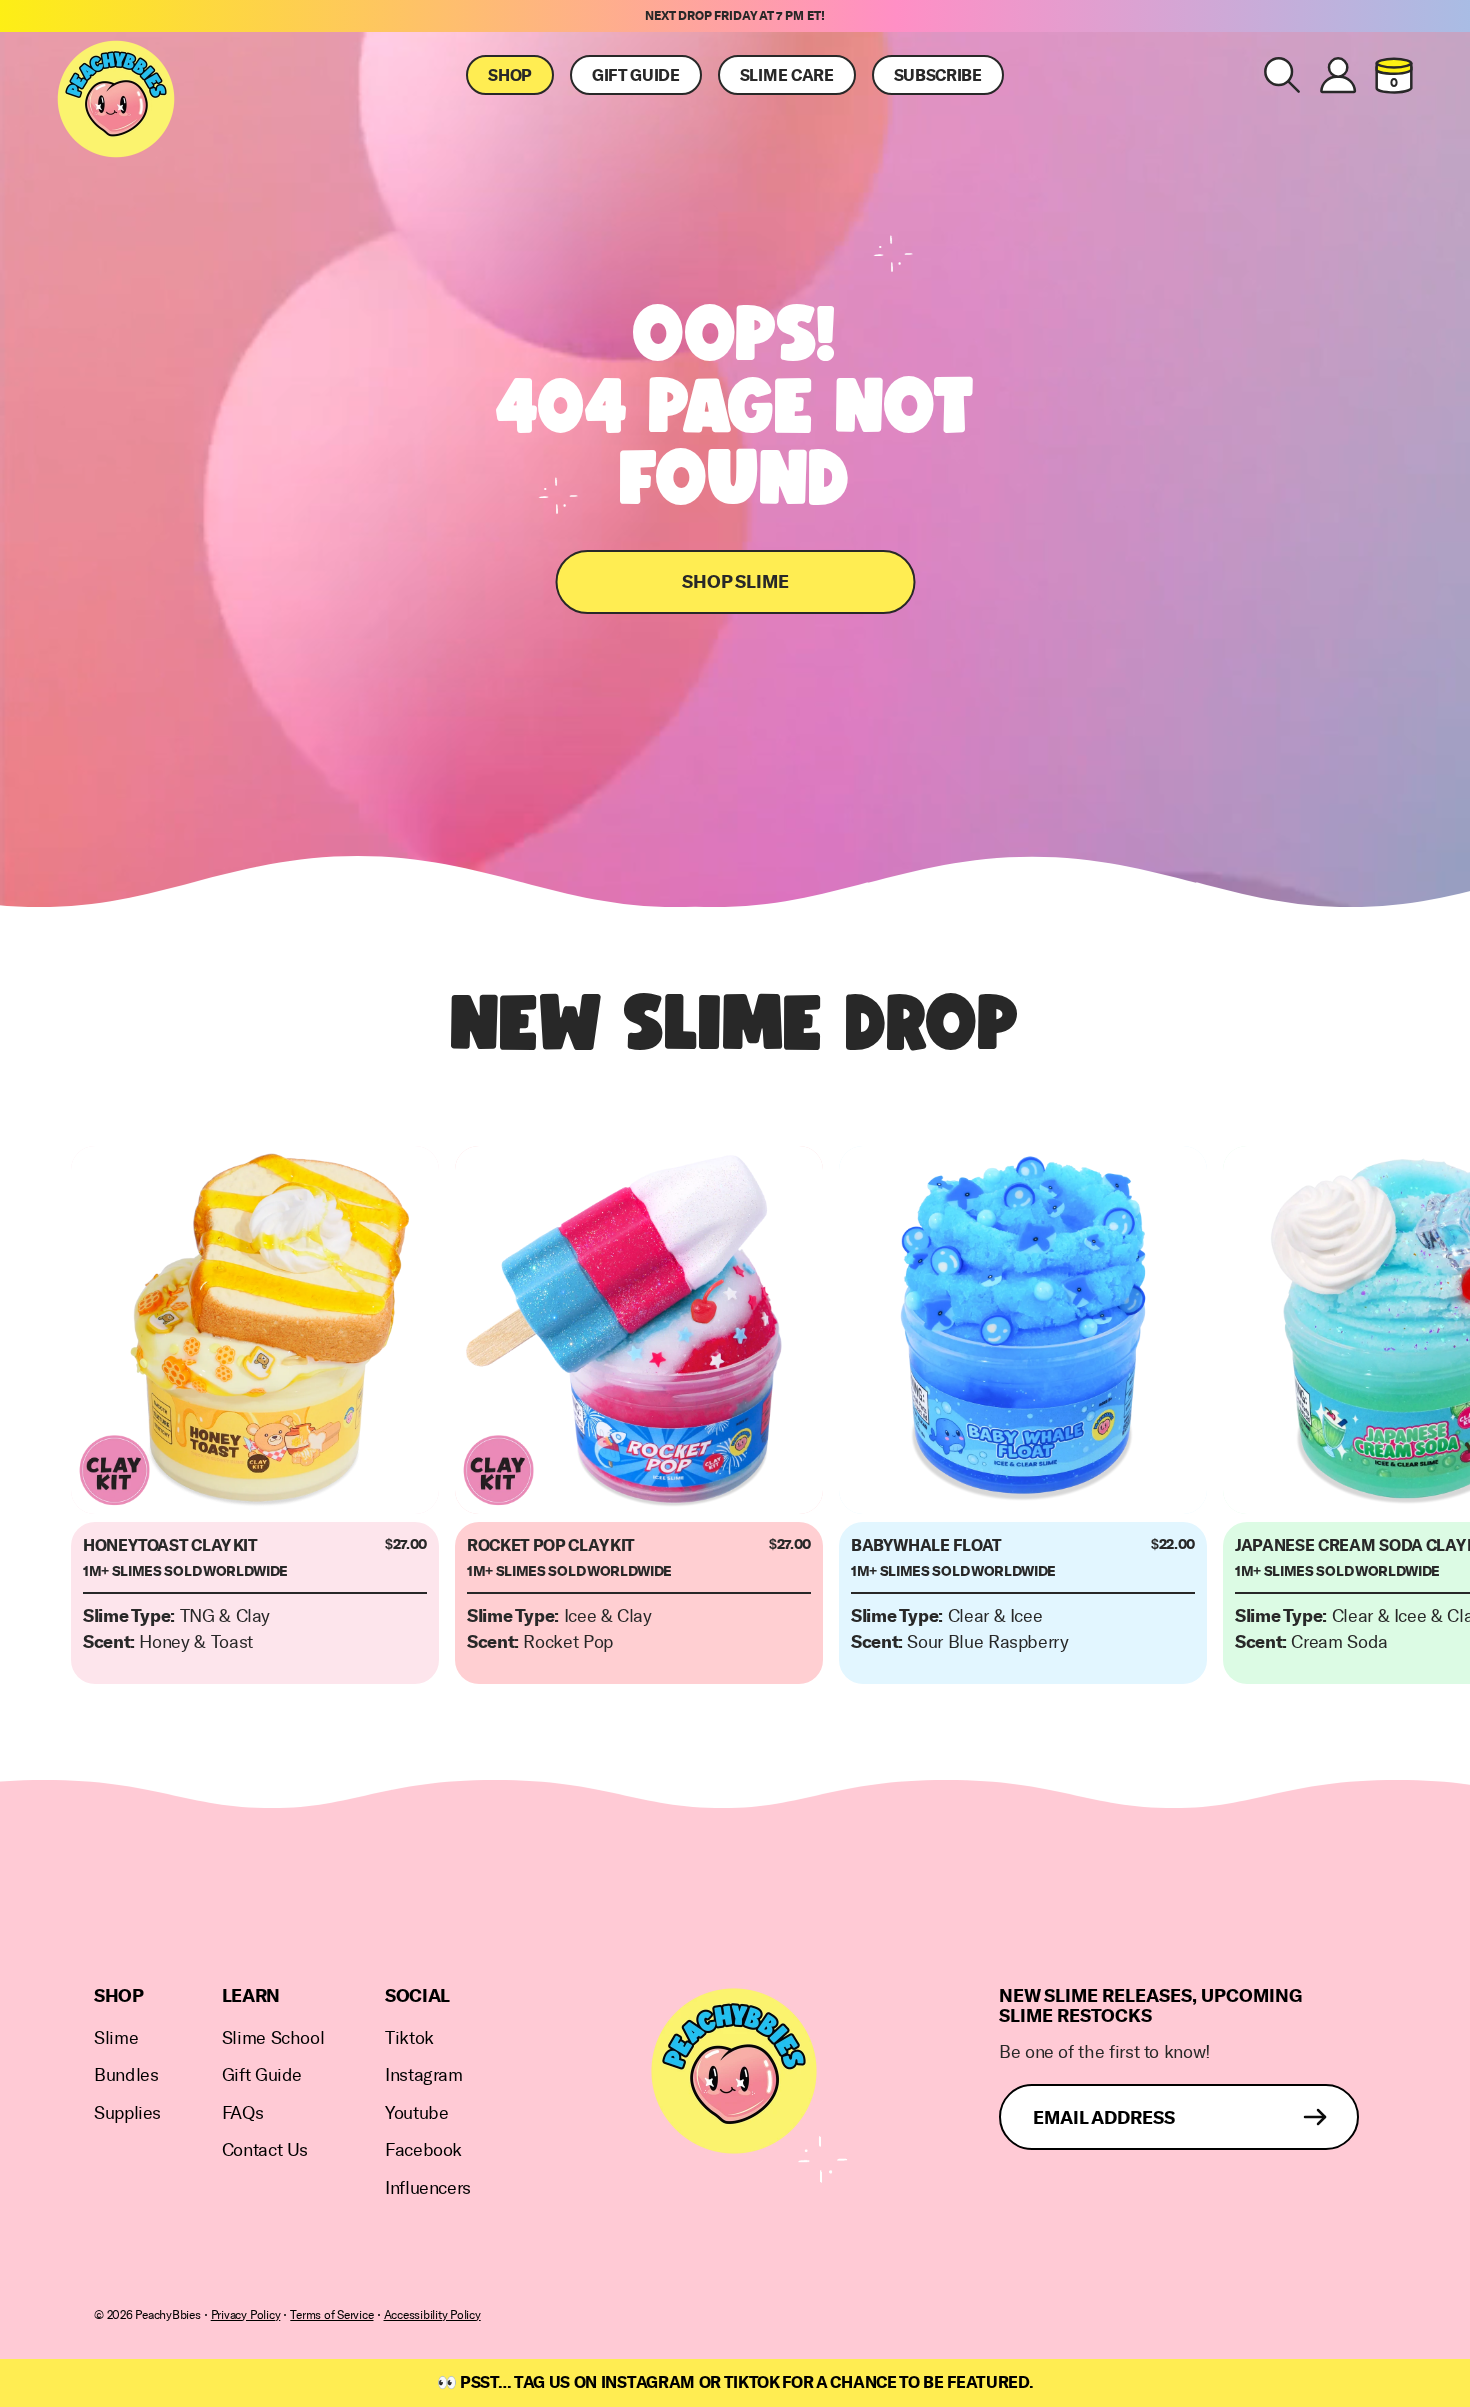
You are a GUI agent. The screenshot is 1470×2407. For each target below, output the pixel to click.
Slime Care (787, 76)
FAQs (243, 2113)
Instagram (424, 2075)
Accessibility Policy (432, 2315)
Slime (116, 2038)
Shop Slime (735, 582)
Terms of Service (331, 2315)
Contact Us (265, 2150)
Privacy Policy (246, 2315)
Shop (510, 76)
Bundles (126, 2075)
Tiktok (409, 2038)
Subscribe (938, 76)
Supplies (127, 2113)
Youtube (416, 2113)
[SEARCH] (1282, 75)
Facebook (423, 2150)
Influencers (428, 2188)
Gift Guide (636, 76)
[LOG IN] (1338, 75)
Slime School (273, 2038)
